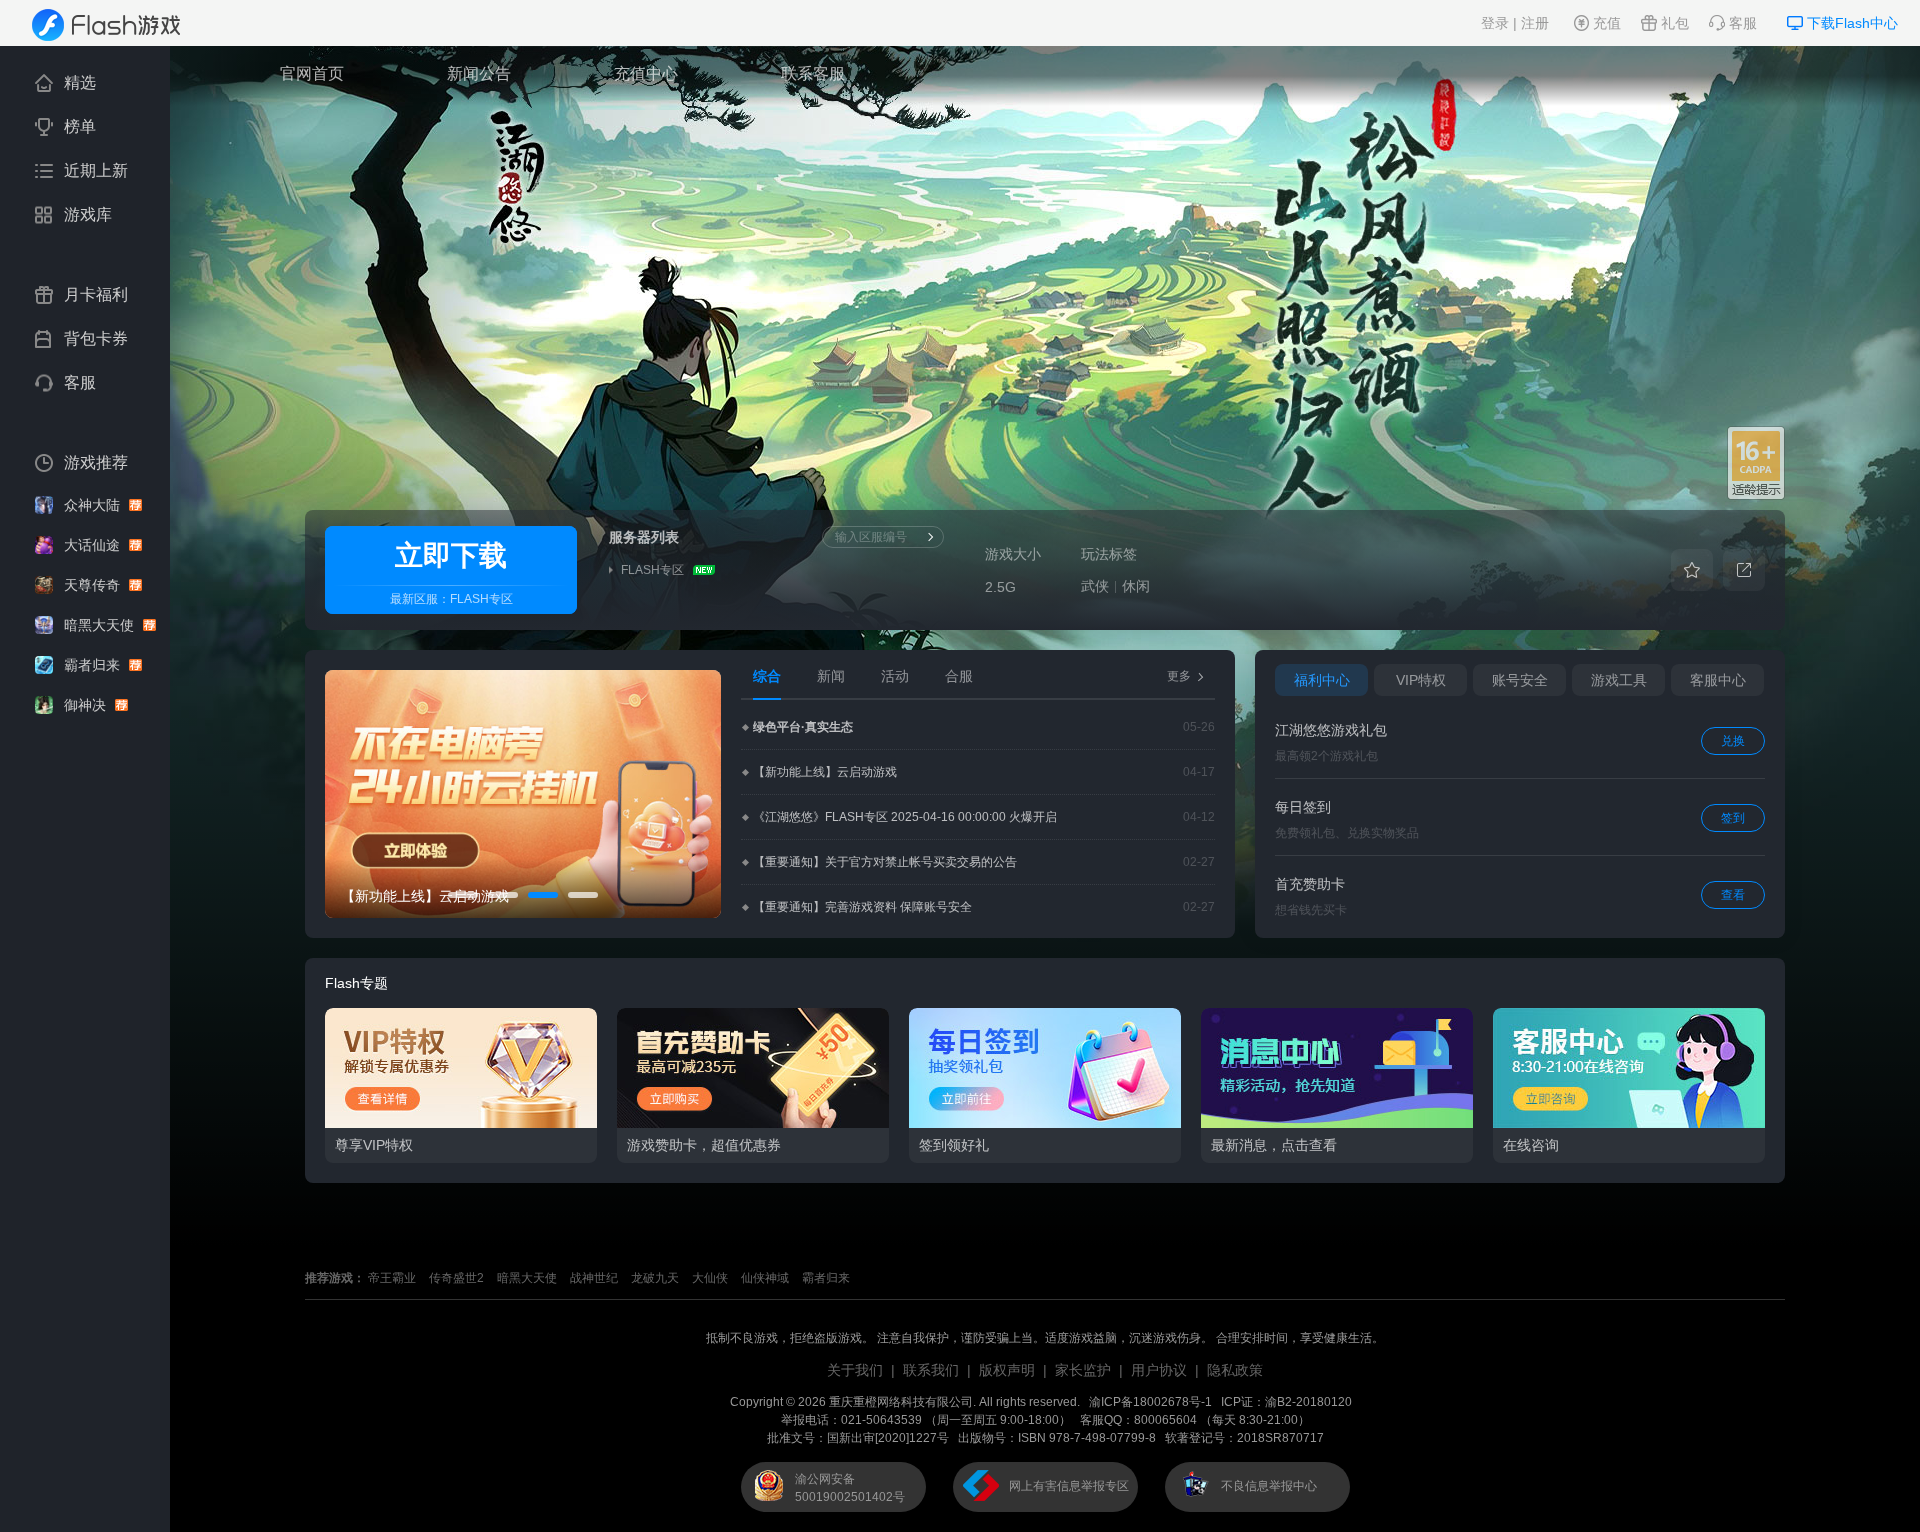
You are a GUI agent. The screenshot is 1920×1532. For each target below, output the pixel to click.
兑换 (1733, 741)
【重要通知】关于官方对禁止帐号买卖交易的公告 (885, 862)
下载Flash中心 (1852, 23)
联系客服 (813, 73)
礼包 (1675, 23)
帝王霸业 (392, 1278)
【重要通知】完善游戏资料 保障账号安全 (862, 907)
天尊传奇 (94, 585)
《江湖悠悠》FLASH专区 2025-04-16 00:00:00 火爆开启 (905, 817)
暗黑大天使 (101, 625)
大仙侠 (710, 1278)
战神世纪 (594, 1278)
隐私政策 (1235, 1370)
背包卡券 (96, 338)
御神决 (87, 705)
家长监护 (1083, 1370)
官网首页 (312, 73)
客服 (1743, 23)
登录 (1495, 23)
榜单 (80, 126)
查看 (1733, 895)
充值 (1607, 23)
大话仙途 (94, 545)
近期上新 (96, 170)
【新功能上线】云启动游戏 (825, 772)
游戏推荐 (96, 462)
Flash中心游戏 (119, 25)
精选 (80, 82)
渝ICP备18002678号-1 (1150, 1402)
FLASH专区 (481, 599)
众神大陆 (94, 505)
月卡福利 (96, 294)
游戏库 (88, 214)
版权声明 (1007, 1370)
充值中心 (646, 73)
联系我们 (931, 1370)
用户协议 (1159, 1370)
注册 (1535, 23)
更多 (1179, 676)
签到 (1733, 818)
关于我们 (855, 1370)
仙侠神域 (765, 1278)
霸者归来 (94, 665)
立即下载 (451, 555)
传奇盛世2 (456, 1278)
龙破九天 (655, 1278)
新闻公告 (479, 73)
